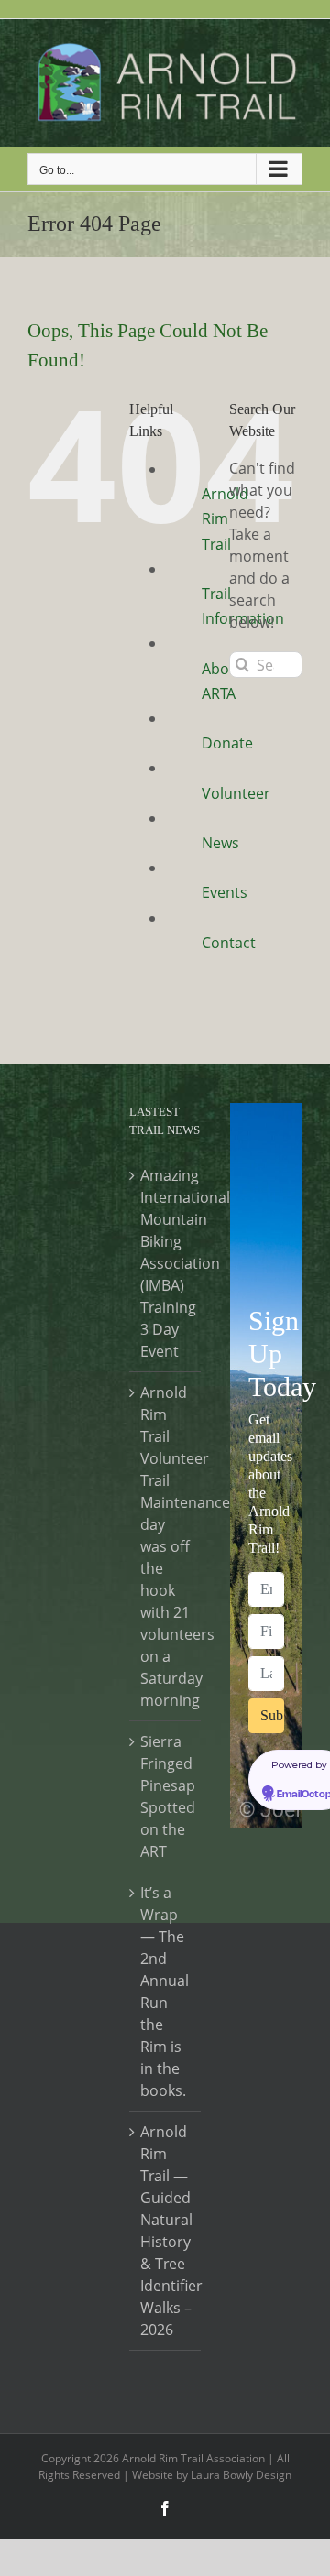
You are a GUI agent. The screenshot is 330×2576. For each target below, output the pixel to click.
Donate (227, 743)
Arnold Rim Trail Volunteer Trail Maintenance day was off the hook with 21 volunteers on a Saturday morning (166, 1546)
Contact (229, 943)
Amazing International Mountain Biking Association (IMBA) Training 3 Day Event (166, 1263)
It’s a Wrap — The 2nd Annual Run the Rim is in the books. (165, 1992)
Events (225, 892)
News (220, 843)
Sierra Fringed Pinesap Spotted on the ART (166, 1796)
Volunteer (236, 793)
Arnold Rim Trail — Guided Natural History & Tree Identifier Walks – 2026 (166, 2231)
